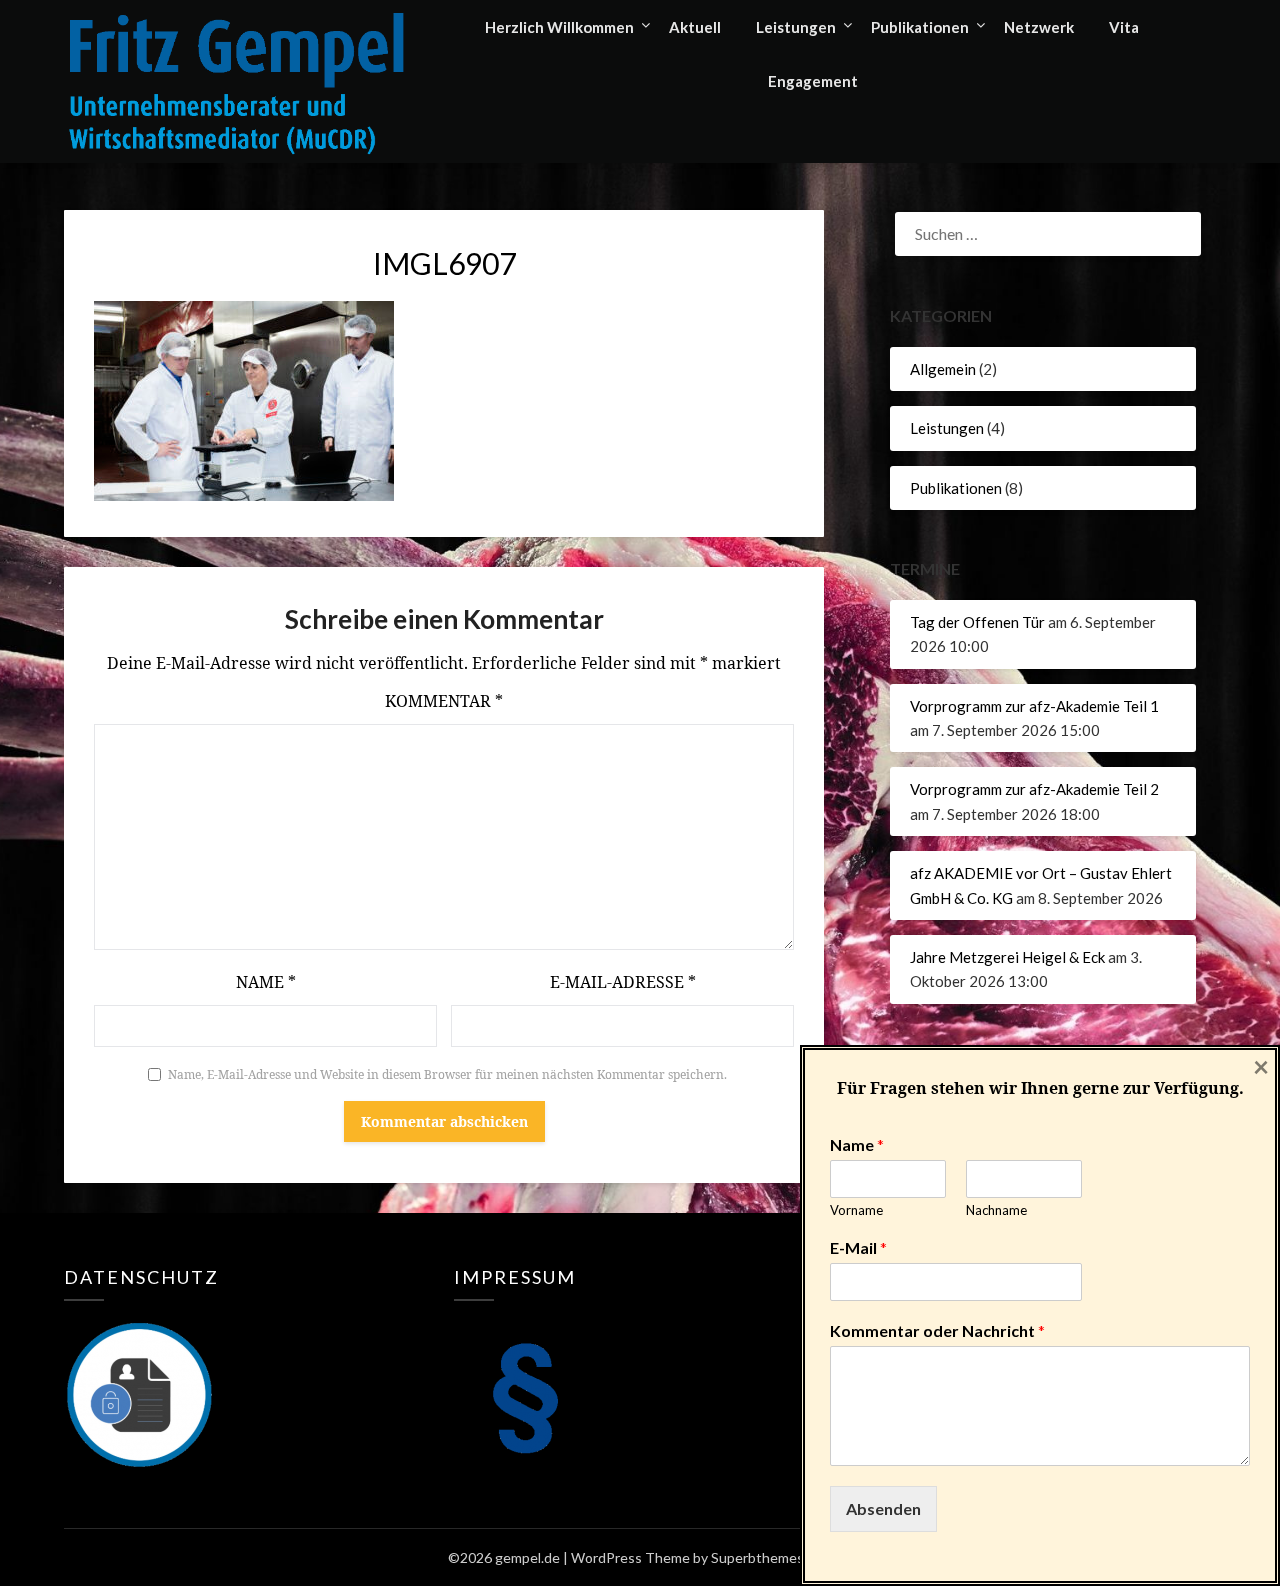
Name (266, 982)
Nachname (996, 1210)
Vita (1124, 27)
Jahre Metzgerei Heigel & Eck (1007, 957)
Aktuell (695, 27)
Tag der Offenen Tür (977, 622)
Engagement (813, 81)
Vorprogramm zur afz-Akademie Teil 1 (1034, 706)
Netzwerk (1039, 27)
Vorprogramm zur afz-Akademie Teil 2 (1034, 789)
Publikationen (920, 27)
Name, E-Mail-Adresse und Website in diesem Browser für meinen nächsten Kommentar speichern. (447, 1074)
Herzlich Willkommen (559, 27)
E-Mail (858, 1247)
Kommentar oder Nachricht (937, 1330)
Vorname (856, 1210)
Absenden (883, 1508)
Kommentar (444, 701)
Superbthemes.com (772, 1557)
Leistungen (796, 27)
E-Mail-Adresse (623, 982)
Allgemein (943, 369)
